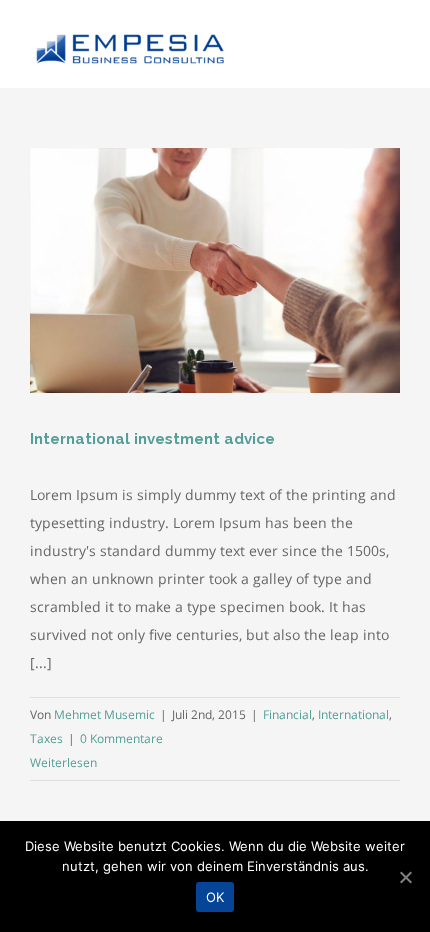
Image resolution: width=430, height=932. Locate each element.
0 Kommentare (121, 738)
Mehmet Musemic (104, 714)
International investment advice (152, 439)
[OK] (405, 877)
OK (215, 897)
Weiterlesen (63, 762)
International (353, 714)
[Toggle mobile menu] (392, 43)
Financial (287, 714)
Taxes (46, 738)
